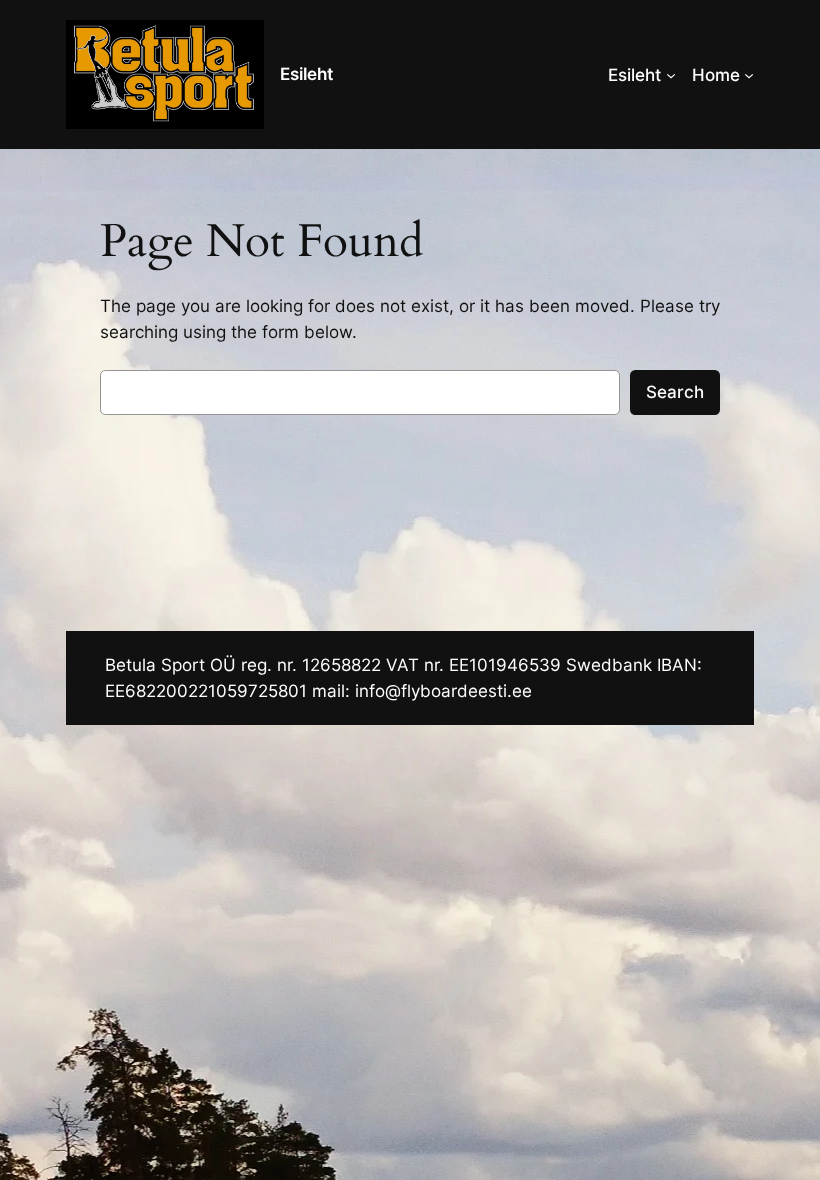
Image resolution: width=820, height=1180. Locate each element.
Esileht (306, 74)
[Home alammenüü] (749, 75)
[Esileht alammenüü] (671, 75)
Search (675, 392)
